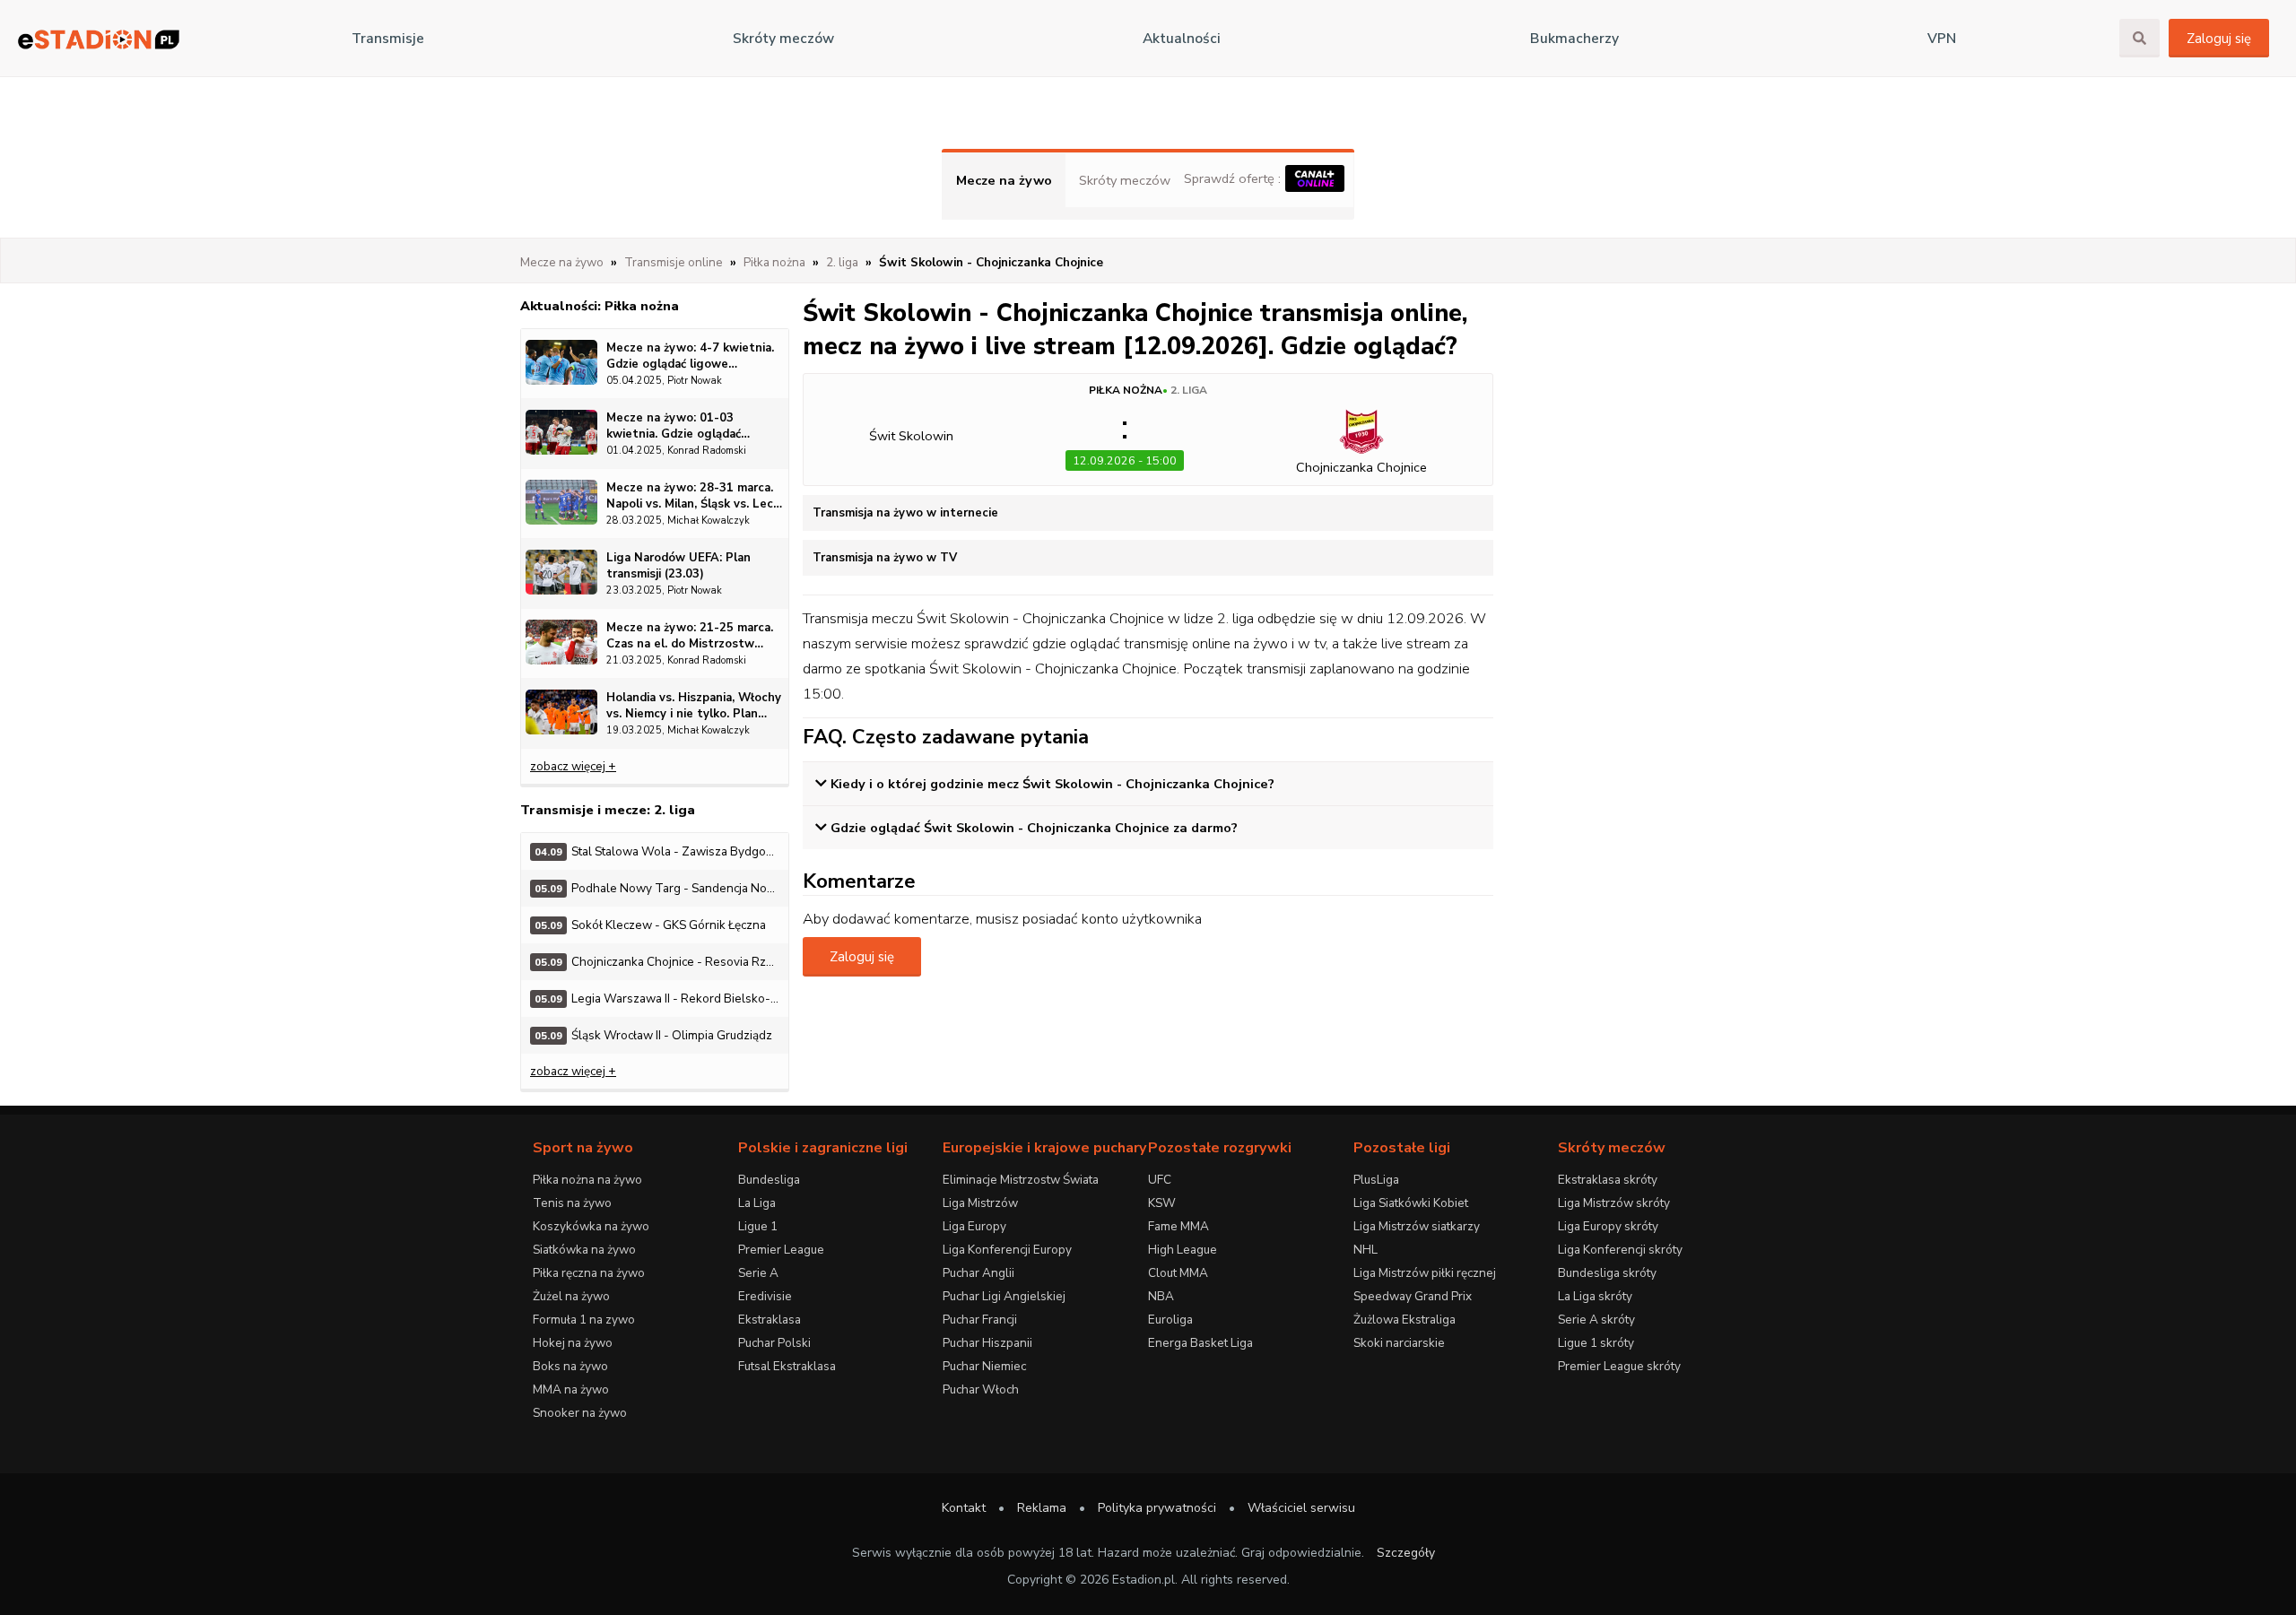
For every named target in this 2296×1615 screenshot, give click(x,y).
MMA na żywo (571, 1389)
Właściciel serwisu (1301, 1508)
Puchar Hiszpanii (987, 1343)
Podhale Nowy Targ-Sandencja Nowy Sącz (661, 888)
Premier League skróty (1619, 1366)
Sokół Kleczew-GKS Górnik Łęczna (650, 925)
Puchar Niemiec (984, 1366)
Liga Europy (974, 1226)
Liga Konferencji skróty (1620, 1250)
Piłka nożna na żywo (587, 1180)
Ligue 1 (758, 1226)
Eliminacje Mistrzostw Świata (1021, 1180)
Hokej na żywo (573, 1343)
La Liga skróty (1595, 1296)
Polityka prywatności (1157, 1508)
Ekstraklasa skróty (1608, 1180)
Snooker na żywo (580, 1413)
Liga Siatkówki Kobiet (1411, 1203)
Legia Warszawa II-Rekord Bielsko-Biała (661, 999)
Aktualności (1182, 39)
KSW (1162, 1203)
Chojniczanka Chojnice (1361, 467)
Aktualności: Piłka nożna (600, 306)
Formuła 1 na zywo (584, 1320)
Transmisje (388, 39)
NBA (1161, 1296)
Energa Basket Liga (1200, 1343)
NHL (1365, 1250)
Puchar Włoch (981, 1389)
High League (1183, 1250)
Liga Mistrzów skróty (1614, 1203)
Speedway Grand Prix (1413, 1296)
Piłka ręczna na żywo (589, 1273)
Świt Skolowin (911, 436)
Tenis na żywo (572, 1203)
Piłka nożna (1126, 390)
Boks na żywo (570, 1366)
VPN (1942, 39)
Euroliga (1170, 1320)
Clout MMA (1178, 1273)
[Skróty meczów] (99, 39)
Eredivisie (765, 1296)
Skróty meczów (783, 39)
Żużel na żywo (571, 1296)
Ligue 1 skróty (1596, 1343)
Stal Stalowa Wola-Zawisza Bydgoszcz (661, 851)
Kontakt (964, 1508)
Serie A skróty (1596, 1320)
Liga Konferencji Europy (1007, 1250)
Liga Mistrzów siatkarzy (1417, 1226)
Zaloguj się (2219, 39)
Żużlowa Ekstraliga (1405, 1320)
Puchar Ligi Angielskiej (1004, 1296)
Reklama (1042, 1508)
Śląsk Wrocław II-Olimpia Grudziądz (653, 1035)
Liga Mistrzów (980, 1203)
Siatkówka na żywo (584, 1250)
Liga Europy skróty (1608, 1226)
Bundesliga (769, 1180)
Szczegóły (1406, 1553)
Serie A (758, 1273)
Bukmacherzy (1574, 39)
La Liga (757, 1203)
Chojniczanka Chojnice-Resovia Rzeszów (661, 962)
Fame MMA (1178, 1226)
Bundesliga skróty (1607, 1273)
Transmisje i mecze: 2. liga (608, 810)
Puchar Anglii (978, 1273)
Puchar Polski (774, 1343)
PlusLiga (1376, 1180)
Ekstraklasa (770, 1320)
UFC (1160, 1180)
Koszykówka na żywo (591, 1226)
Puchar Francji (980, 1320)
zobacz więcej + (573, 766)
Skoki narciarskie (1399, 1343)
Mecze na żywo (1004, 180)
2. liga (1189, 390)
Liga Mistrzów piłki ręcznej (1425, 1273)
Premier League (781, 1250)
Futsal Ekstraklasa (787, 1366)
